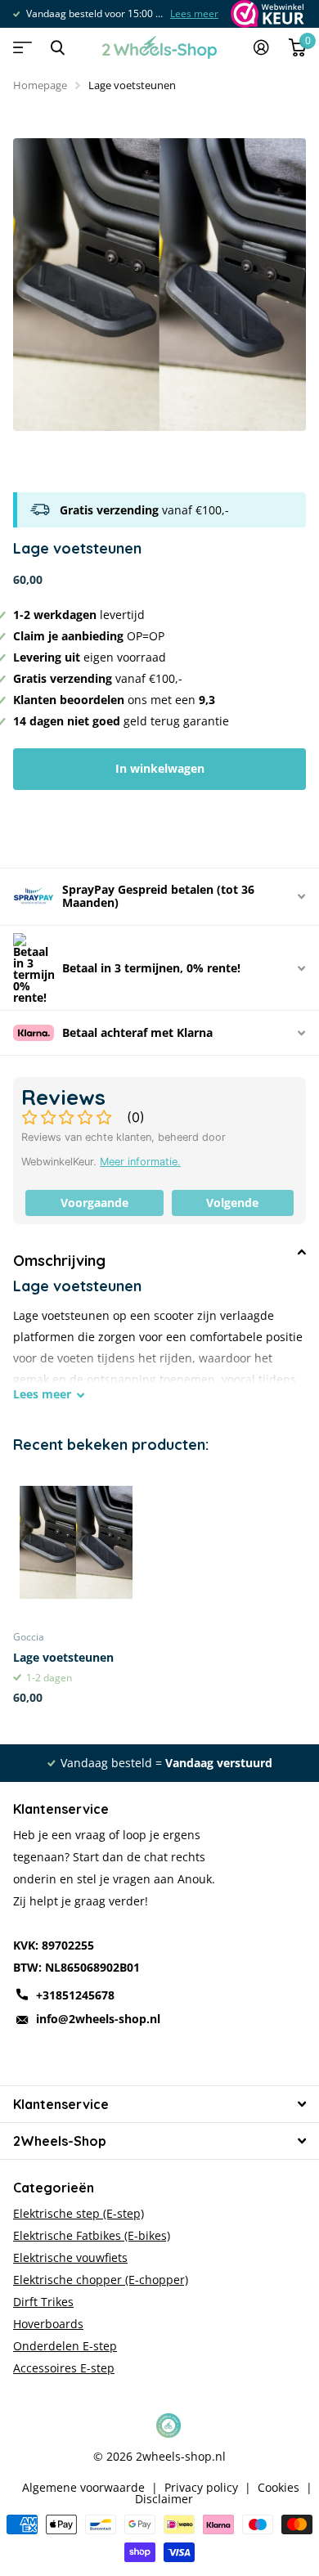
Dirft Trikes (43, 2302)
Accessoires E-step (64, 2368)
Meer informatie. (140, 1162)
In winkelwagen (160, 768)
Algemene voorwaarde (83, 2488)
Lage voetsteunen (63, 1657)
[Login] (261, 47)
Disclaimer (164, 2499)
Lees (42, 1394)
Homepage (40, 85)
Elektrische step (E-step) (79, 2213)
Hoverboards (48, 2324)
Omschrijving (59, 1261)
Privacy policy (201, 2488)
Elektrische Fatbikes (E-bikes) (92, 2235)
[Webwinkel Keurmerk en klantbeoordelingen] (266, 14)
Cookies (279, 2488)
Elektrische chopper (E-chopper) (101, 2280)
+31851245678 (75, 1995)
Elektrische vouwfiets (70, 2257)
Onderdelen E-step (65, 2346)
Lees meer (194, 13)
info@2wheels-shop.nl (98, 2019)
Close (57, 47)
